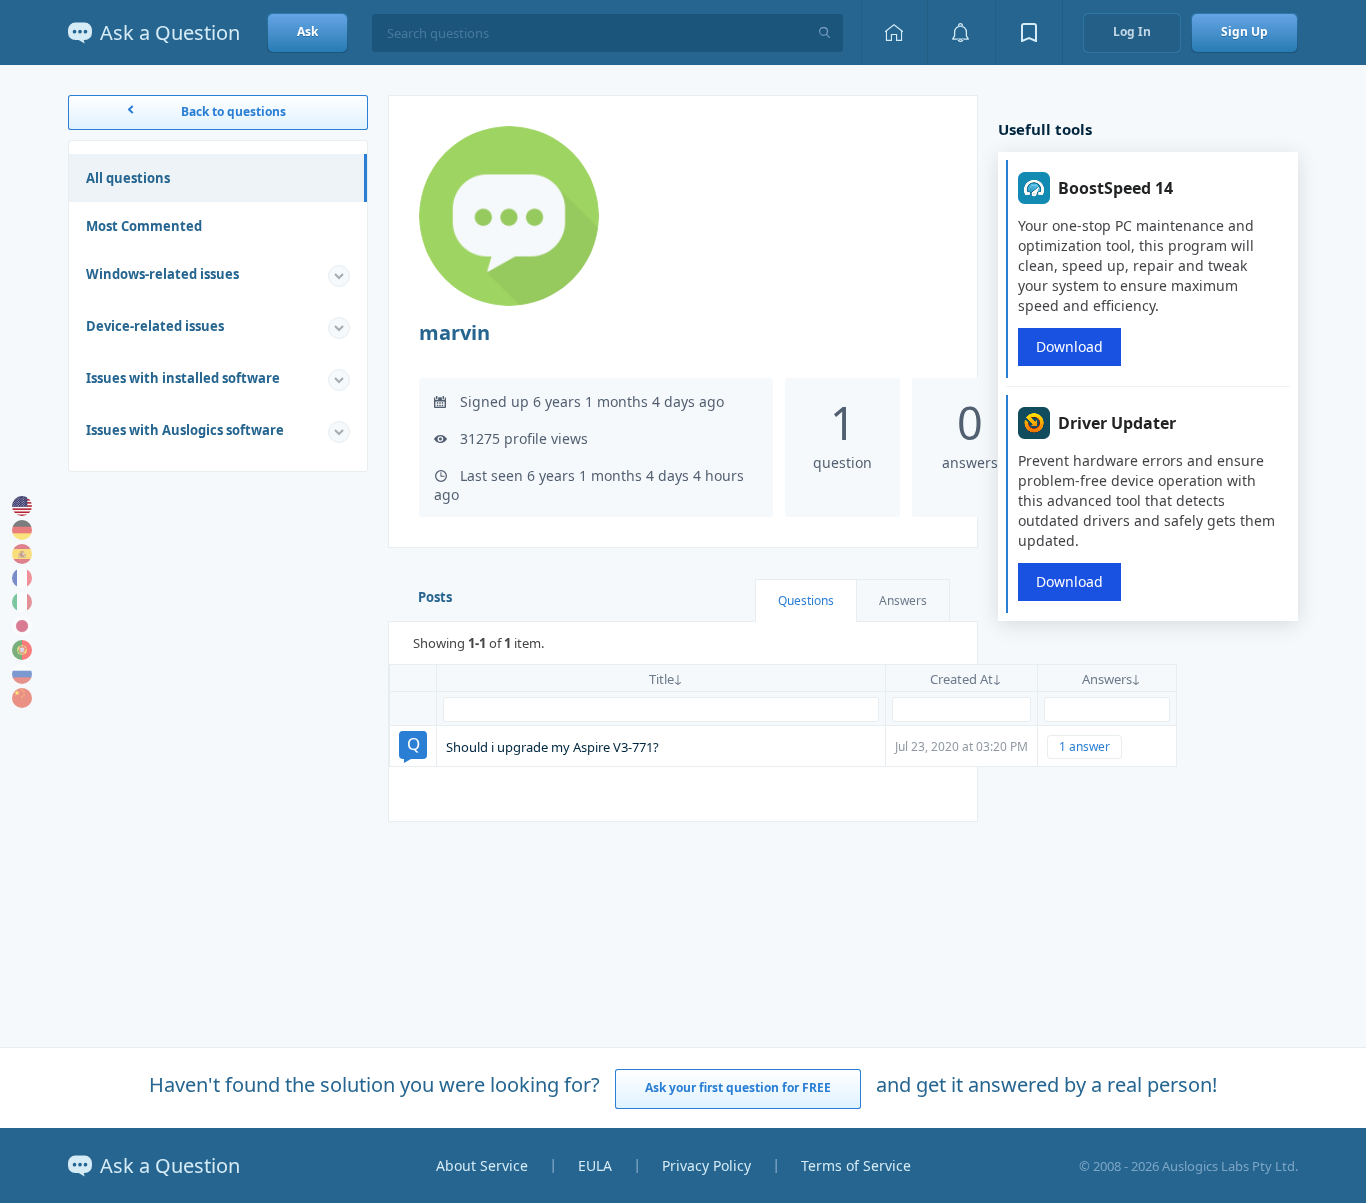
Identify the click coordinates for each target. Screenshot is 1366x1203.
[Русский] (22, 674)
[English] (22, 506)
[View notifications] (961, 32)
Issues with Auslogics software (185, 430)
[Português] (22, 650)
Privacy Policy (706, 1165)
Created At (961, 679)
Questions (806, 600)
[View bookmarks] (1029, 32)
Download (1069, 346)
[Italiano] (22, 602)
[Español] (22, 554)
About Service (482, 1165)
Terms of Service (856, 1165)
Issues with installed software (183, 378)
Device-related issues (155, 326)
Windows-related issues (162, 274)
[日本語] (22, 626)
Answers (903, 600)
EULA (595, 1165)
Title (661, 679)
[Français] (22, 578)
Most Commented (144, 226)
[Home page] (894, 32)
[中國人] (22, 698)
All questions (128, 178)
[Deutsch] (22, 530)
